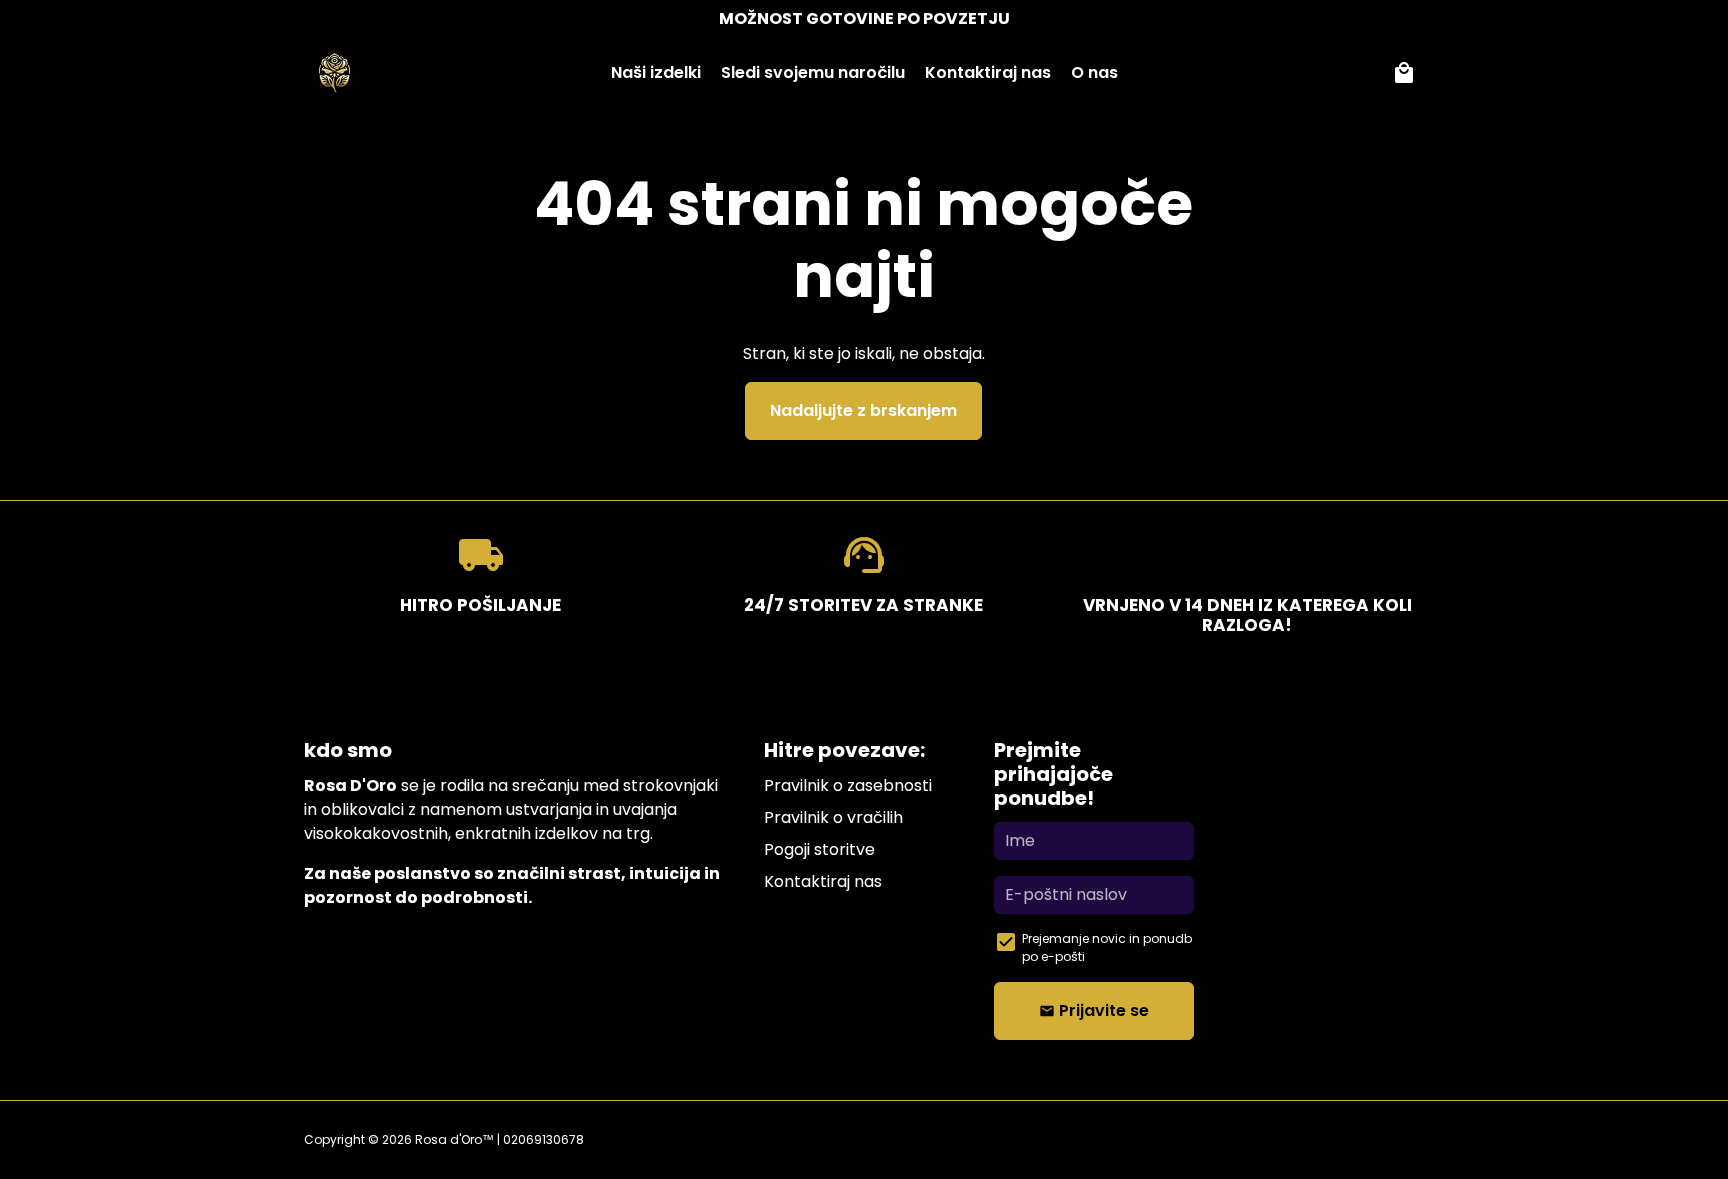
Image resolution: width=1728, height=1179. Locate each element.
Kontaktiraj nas (988, 72)
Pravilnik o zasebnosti (848, 785)
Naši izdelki (656, 72)
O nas (1094, 72)
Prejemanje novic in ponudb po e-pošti (1107, 947)
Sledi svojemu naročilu (813, 72)
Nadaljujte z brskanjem (863, 410)
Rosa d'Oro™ (454, 1139)
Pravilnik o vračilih (833, 817)
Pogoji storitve (819, 849)
